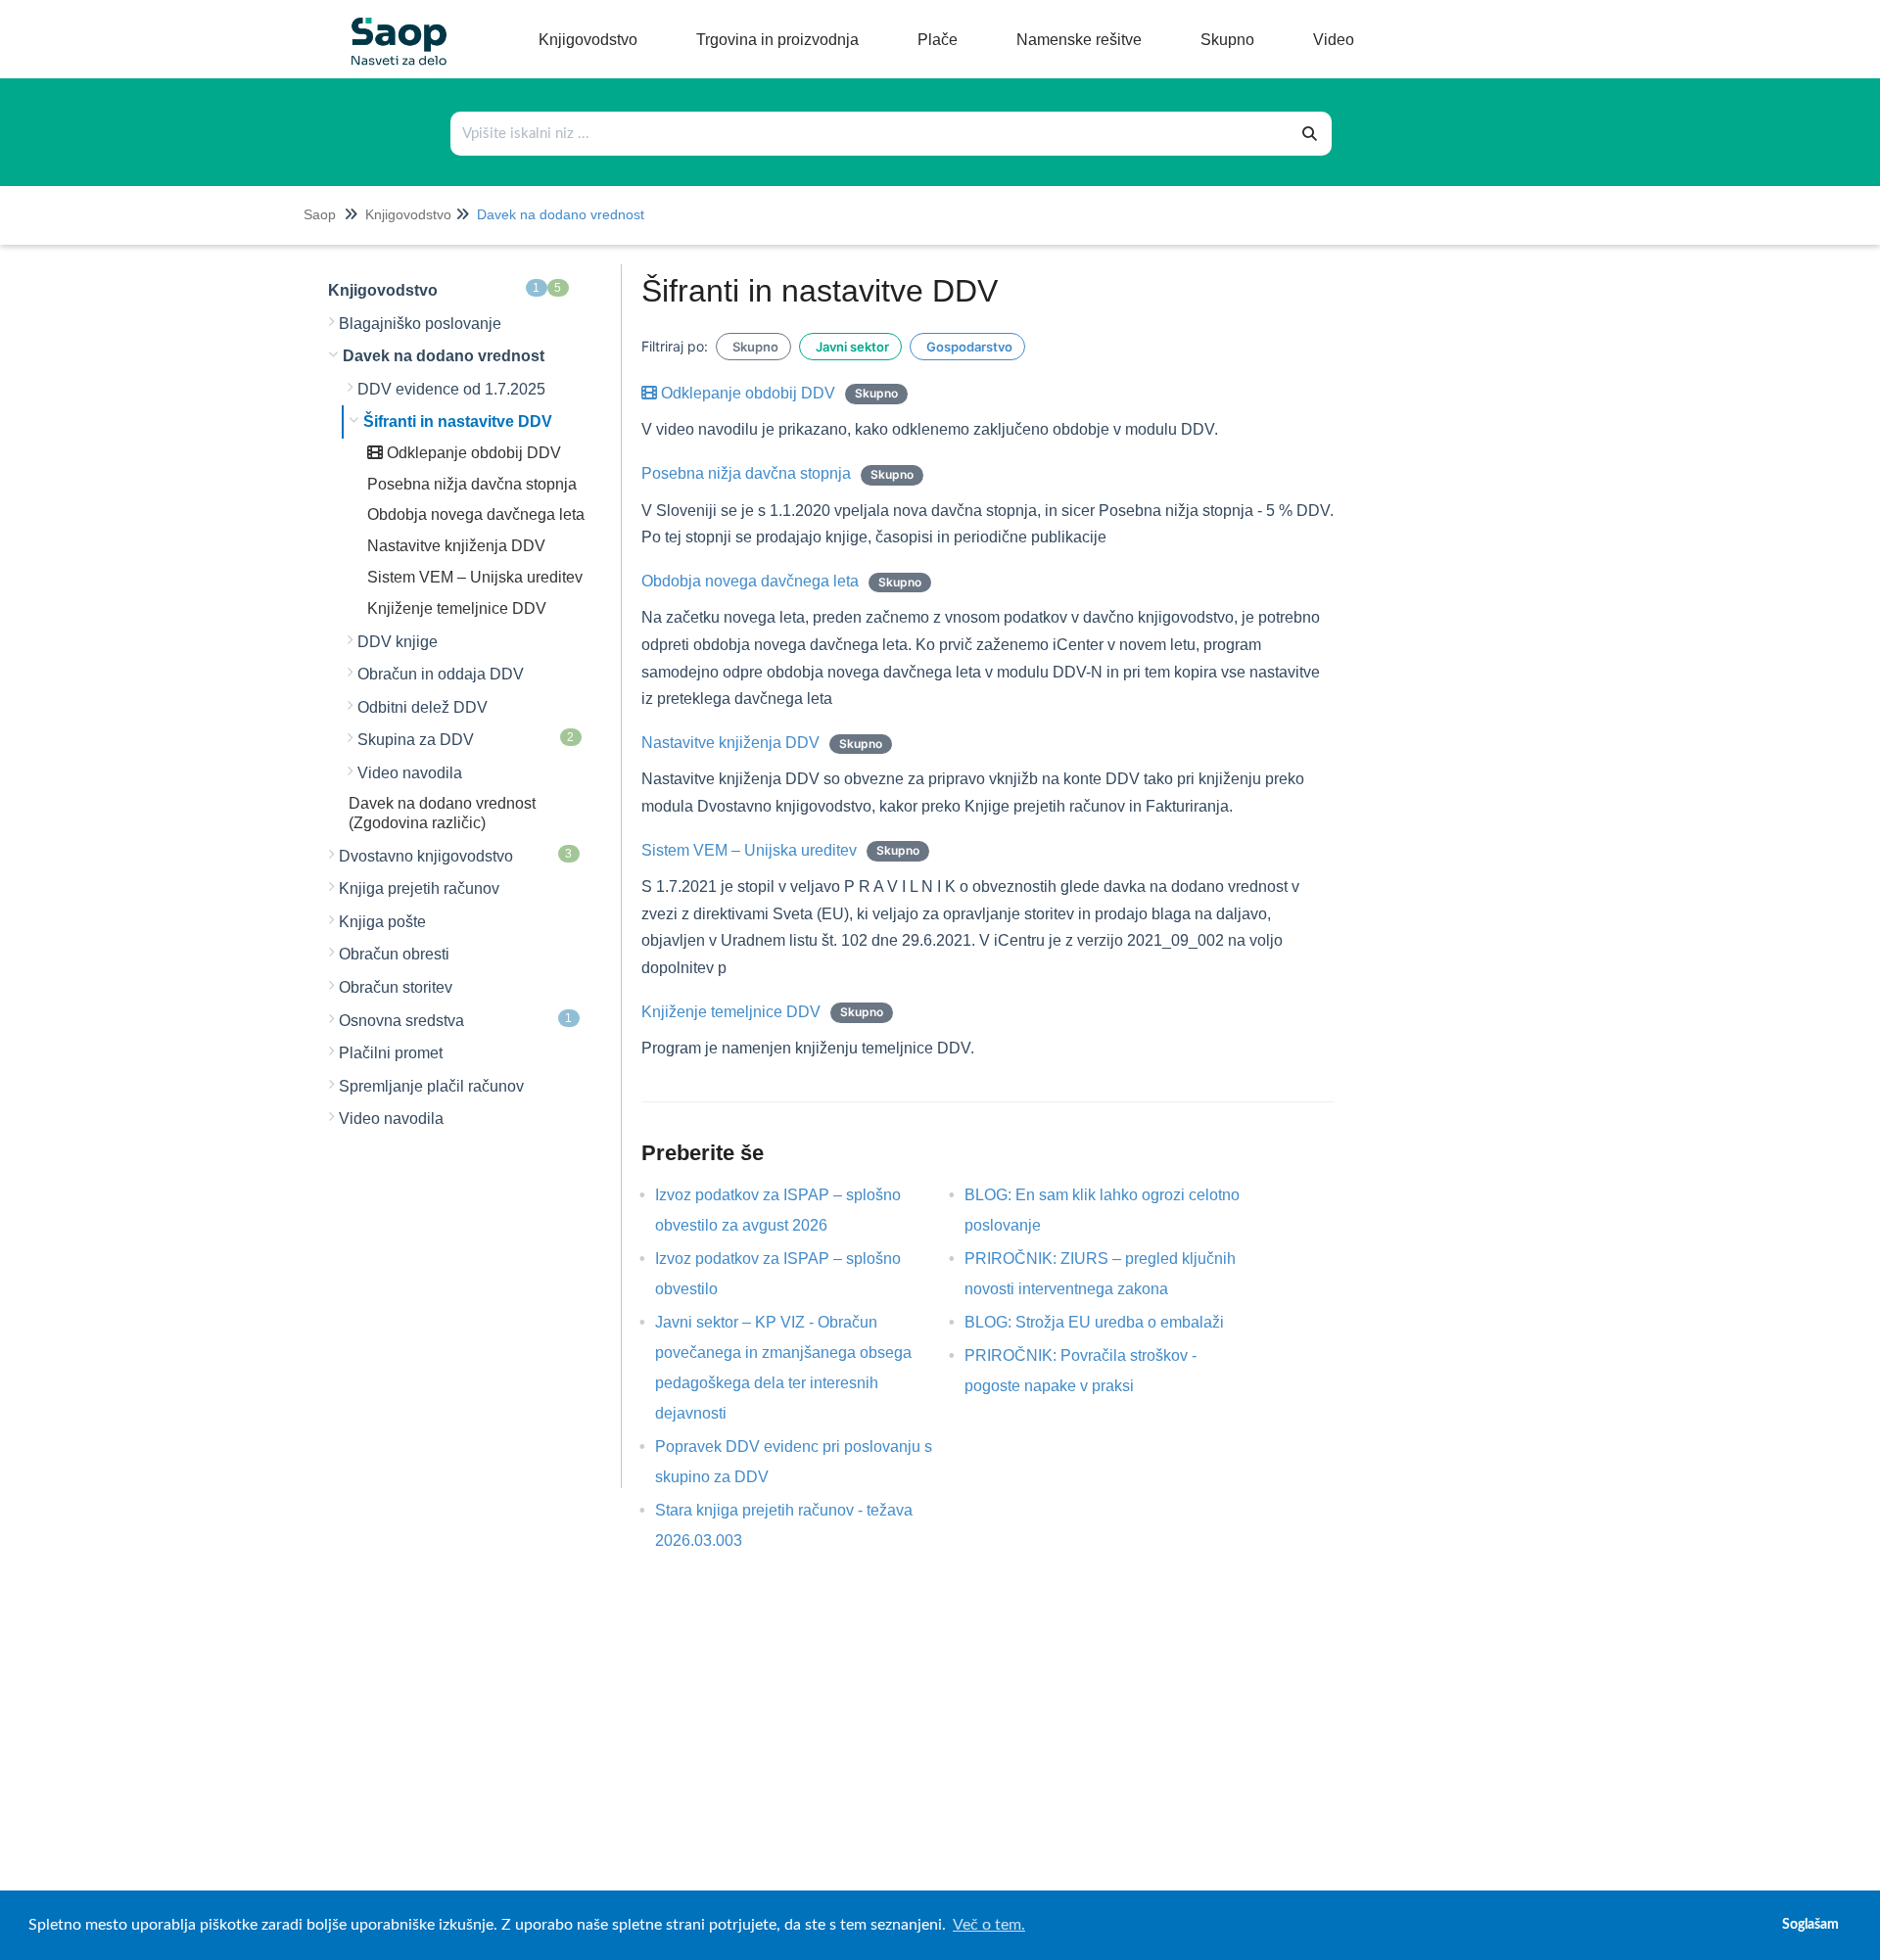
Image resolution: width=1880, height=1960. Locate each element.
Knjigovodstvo (408, 214)
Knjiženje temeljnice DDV (457, 608)
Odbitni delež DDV (423, 707)
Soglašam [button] (1810, 1924)
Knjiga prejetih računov (419, 888)
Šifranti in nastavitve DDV (458, 421)
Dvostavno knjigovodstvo (456, 856)
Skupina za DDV (466, 739)
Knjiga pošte (382, 922)
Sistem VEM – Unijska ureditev (475, 577)
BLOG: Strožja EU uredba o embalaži (1109, 1322)
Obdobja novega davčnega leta (476, 514)
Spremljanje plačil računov (431, 1086)
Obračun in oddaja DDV (441, 674)
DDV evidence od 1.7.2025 (451, 389)
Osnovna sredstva (456, 1020)
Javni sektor (850, 347)
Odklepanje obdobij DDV (472, 453)
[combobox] (870, 134)
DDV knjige (398, 642)
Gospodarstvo (967, 347)
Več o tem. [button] (989, 1925)
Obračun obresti (394, 954)
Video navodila (410, 773)
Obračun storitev (396, 987)
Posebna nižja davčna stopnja (472, 484)
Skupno (753, 347)
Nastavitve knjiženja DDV (456, 546)
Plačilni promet (391, 1053)
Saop (320, 214)
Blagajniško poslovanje (420, 324)
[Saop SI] (392, 26)
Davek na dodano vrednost (561, 214)
